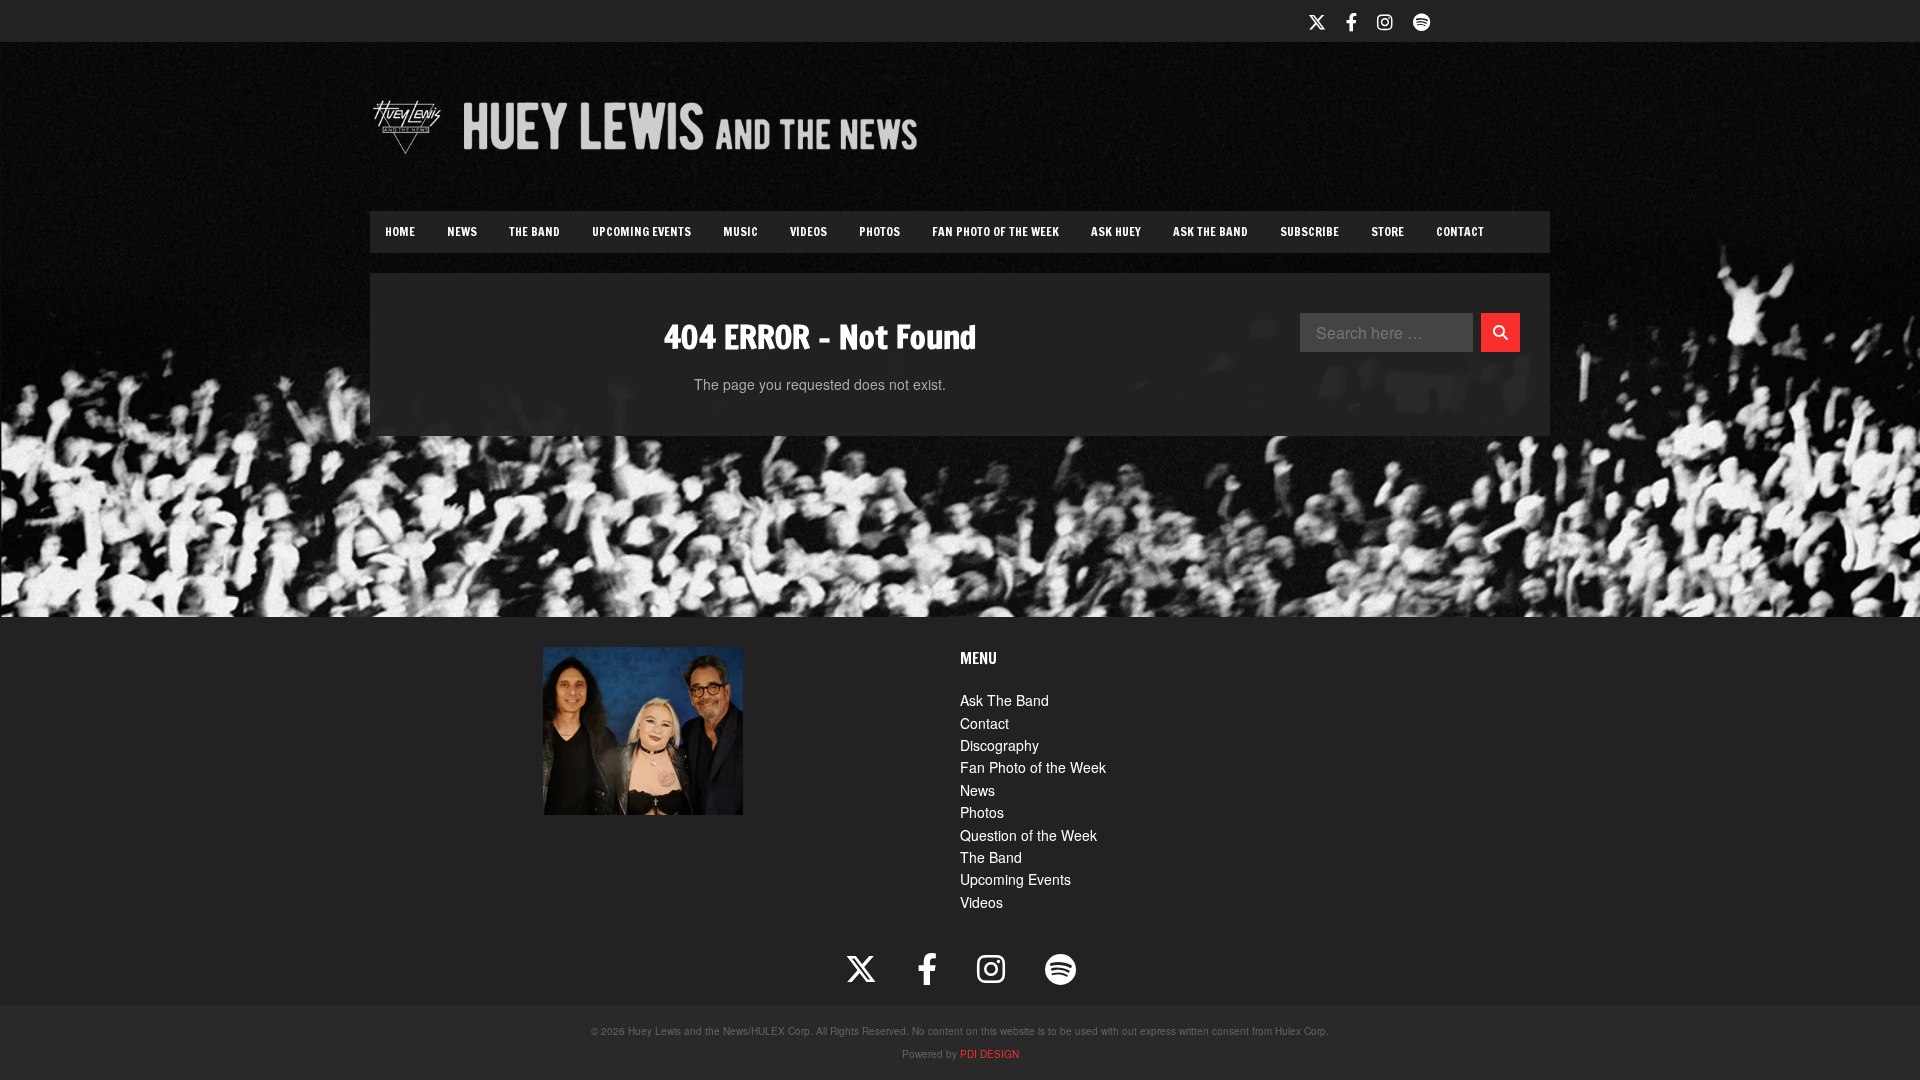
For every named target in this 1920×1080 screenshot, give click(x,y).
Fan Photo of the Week (995, 231)
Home (400, 231)
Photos (879, 231)
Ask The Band (1210, 231)
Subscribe (1309, 231)
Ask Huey (1116, 231)
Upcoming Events (641, 231)
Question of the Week (1028, 835)
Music (740, 231)
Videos (808, 231)
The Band (534, 231)
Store (1387, 231)
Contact (1460, 231)
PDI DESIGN (989, 1054)
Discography (999, 745)
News (462, 231)
